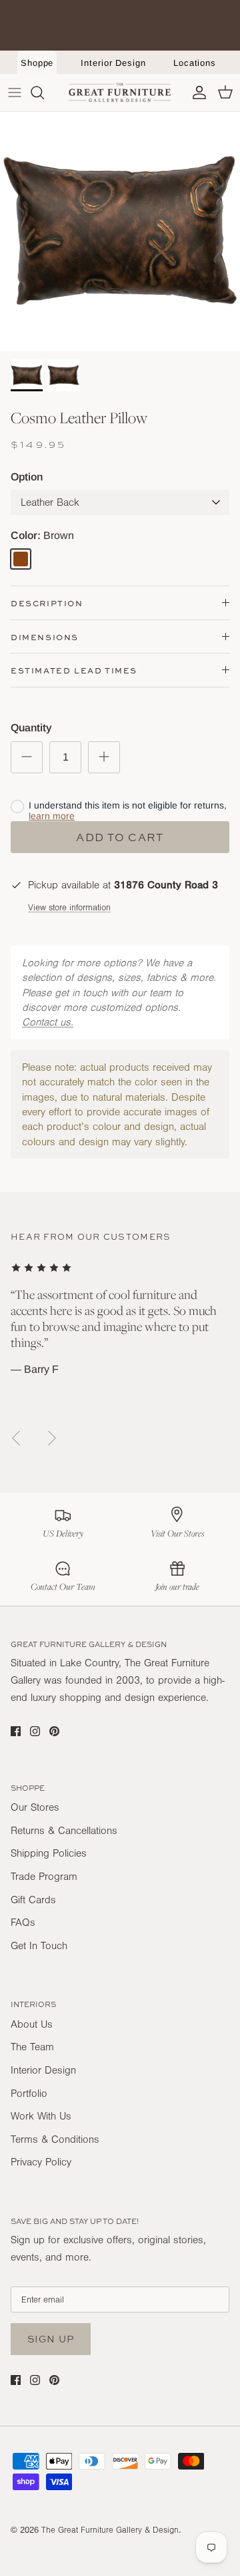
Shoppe (37, 63)
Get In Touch (39, 1946)
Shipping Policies (49, 1853)
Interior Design (113, 63)
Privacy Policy (41, 2162)
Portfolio (29, 2094)
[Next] (52, 1438)
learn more (52, 816)
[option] (120, 232)
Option (27, 477)
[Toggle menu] (15, 92)
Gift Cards (33, 1900)
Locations (195, 63)
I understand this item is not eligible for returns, (128, 811)
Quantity (31, 728)
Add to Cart (120, 837)
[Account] (196, 92)
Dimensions (45, 637)
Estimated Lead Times (74, 670)
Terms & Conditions (55, 2139)
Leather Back (50, 502)
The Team (32, 2047)
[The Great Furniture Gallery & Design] (120, 92)
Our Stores (35, 1807)
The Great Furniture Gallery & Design (110, 2530)
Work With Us (41, 2116)
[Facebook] (16, 1731)
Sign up (51, 2339)
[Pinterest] (54, 1731)
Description (47, 603)
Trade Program (44, 1877)
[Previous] (16, 1438)
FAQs (23, 1923)
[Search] (44, 92)
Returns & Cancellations (64, 1831)
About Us (32, 2024)
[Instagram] (35, 1731)
